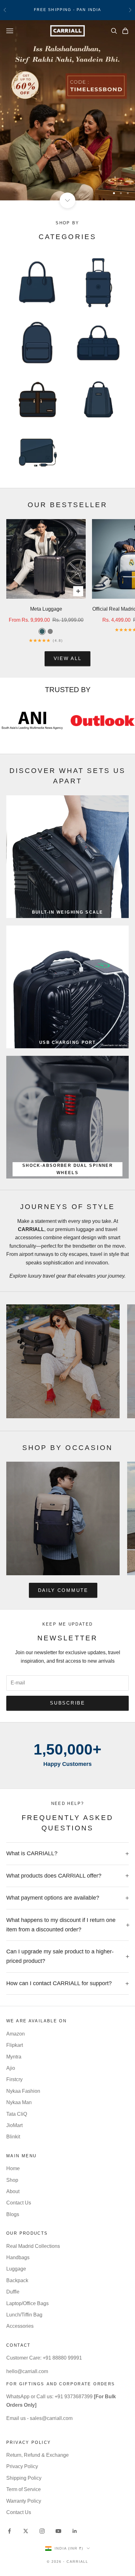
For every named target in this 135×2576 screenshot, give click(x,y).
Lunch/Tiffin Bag (24, 2315)
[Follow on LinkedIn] (75, 2531)
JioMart (14, 2125)
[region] (67, 110)
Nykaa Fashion (23, 2091)
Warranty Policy (24, 2501)
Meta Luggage (46, 609)
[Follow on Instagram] (42, 2531)
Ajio (11, 2068)
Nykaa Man (19, 2102)
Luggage (16, 2269)
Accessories (20, 2326)
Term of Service (24, 2489)
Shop (12, 2180)
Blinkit (13, 2137)
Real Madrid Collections (33, 2246)
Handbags (18, 2257)
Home (13, 2168)
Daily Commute (63, 1590)
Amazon (16, 2034)
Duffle (13, 2292)
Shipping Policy (24, 2478)
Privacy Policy (22, 2466)
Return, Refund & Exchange (38, 2455)
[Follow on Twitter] (26, 2531)
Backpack (17, 2280)
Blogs (13, 2214)
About (13, 2191)
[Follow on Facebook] (9, 2531)
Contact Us (19, 2203)
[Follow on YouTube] (58, 2531)
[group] (67, 110)
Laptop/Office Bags (27, 2303)
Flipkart (15, 2045)
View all (68, 658)
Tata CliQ (17, 2114)
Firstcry (14, 2079)
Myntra (14, 2057)
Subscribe (67, 1703)
